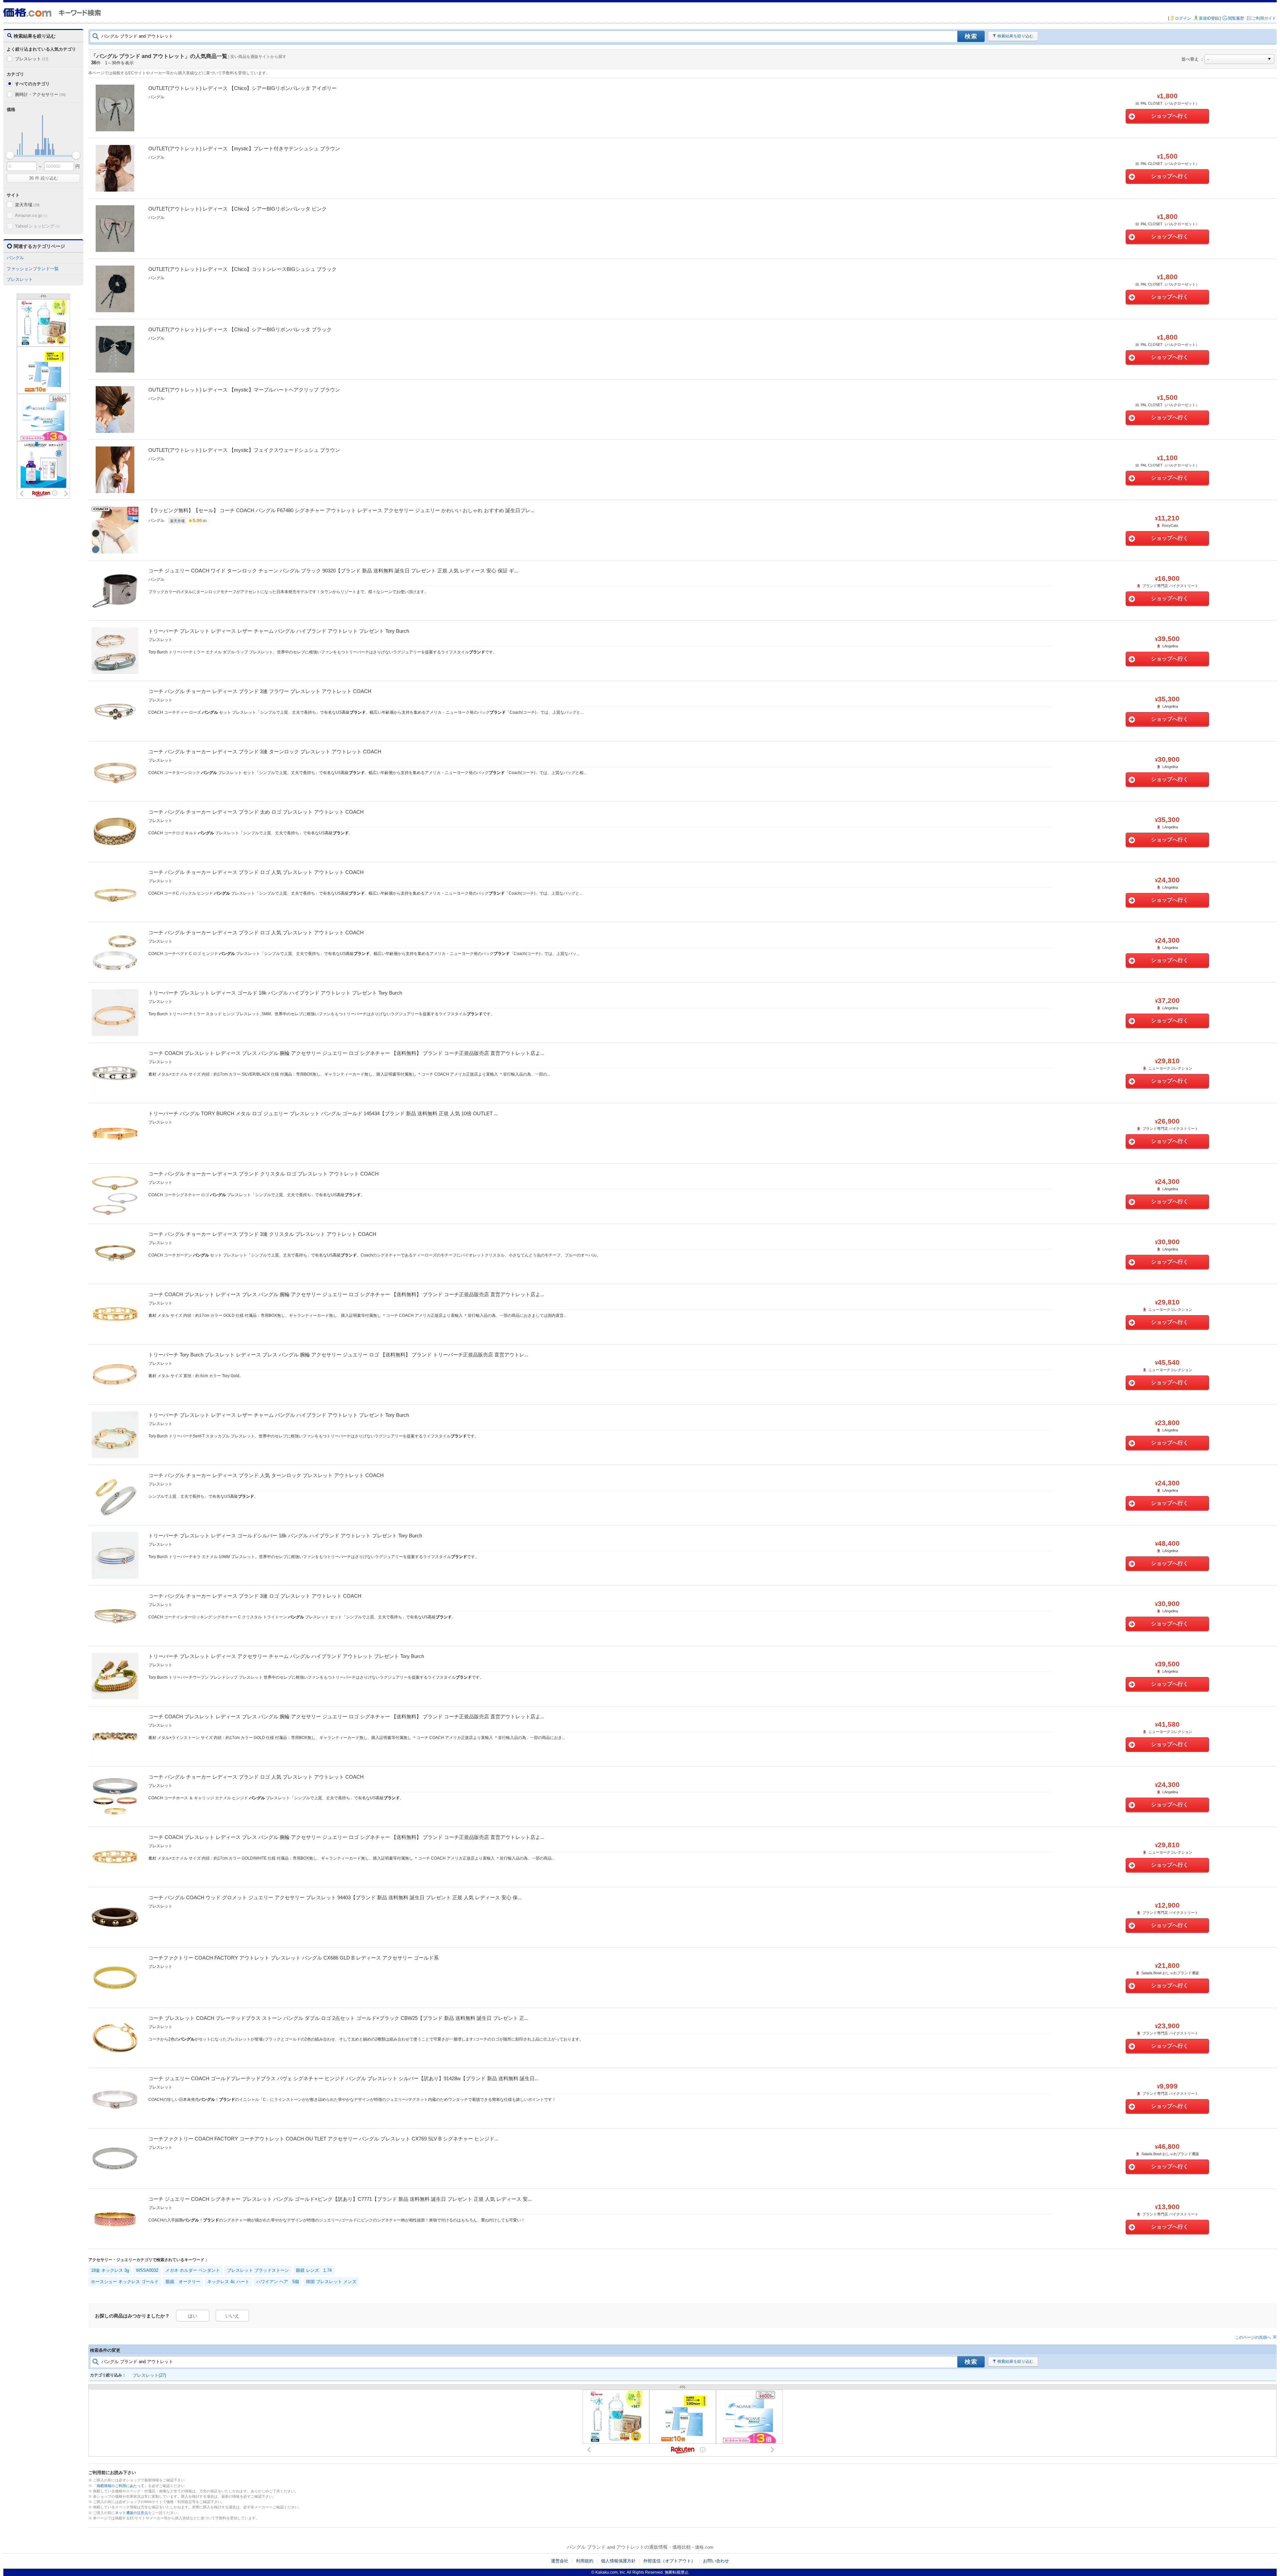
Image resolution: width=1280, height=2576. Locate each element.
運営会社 (560, 2561)
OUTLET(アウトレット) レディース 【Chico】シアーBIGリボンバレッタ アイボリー (242, 88)
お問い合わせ (716, 2561)
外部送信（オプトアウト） (669, 2561)
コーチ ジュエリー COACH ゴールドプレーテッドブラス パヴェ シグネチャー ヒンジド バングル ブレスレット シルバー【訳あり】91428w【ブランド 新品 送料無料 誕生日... (343, 2078)
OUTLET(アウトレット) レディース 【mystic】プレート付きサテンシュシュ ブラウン (244, 148)
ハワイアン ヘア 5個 (278, 2282)
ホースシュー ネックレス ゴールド (125, 2282)
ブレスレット (32, 59)
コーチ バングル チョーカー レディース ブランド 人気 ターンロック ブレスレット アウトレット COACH (266, 1475)
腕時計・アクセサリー (40, 94)
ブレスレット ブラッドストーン (258, 2270)
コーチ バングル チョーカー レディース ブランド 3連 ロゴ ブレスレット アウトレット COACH (255, 1596)
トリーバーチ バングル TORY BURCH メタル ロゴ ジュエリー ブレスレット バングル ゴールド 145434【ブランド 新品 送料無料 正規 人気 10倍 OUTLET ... (323, 1113)
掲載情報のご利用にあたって (120, 2486)
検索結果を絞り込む (1015, 36)
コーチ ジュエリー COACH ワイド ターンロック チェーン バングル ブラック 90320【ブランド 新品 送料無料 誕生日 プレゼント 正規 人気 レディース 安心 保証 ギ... (333, 571)
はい (193, 2316)
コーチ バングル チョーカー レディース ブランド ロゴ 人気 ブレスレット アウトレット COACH (256, 872)
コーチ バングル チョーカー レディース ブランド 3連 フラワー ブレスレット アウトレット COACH (260, 691)
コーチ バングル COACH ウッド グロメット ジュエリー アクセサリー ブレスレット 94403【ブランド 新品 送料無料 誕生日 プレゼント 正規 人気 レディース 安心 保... (335, 1897)
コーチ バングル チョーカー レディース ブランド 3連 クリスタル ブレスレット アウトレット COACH (262, 1234)
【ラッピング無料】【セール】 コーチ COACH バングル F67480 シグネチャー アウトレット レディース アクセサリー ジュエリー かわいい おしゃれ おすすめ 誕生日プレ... (341, 510)
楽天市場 (27, 205)
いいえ (232, 2316)
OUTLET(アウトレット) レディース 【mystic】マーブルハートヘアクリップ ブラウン (244, 390)
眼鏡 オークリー (183, 2282)
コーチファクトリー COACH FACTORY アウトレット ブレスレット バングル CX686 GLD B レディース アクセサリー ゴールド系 (293, 1958)
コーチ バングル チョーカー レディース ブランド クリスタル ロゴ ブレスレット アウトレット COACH (263, 1174)
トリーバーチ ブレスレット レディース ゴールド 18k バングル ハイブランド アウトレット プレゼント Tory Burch (275, 993)
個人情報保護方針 (618, 2561)
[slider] (10, 155)
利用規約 (585, 2561)
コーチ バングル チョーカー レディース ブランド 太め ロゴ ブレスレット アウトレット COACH (256, 812)
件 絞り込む (43, 178)
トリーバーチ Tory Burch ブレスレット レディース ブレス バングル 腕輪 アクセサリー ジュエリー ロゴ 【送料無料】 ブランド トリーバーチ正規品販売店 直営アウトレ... (338, 1355)
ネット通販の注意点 (131, 2513)
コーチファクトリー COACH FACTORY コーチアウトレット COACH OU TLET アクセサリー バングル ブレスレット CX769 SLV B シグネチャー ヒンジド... (323, 2139)
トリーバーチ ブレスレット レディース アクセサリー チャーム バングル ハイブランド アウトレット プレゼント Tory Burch (286, 1656)
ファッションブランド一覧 (33, 269)
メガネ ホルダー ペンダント (193, 2270)
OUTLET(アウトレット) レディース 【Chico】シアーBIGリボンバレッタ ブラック (240, 329)
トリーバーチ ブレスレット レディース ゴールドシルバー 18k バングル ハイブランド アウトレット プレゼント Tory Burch (285, 1536)
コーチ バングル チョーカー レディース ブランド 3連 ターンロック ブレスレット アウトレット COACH (265, 752)
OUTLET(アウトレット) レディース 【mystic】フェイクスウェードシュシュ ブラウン (244, 450)
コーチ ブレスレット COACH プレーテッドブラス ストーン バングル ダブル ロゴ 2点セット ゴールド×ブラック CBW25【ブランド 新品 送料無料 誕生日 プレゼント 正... (338, 2018)
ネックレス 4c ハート (228, 2282)
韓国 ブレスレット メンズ (331, 2282)
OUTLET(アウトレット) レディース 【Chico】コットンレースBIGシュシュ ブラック (242, 269)
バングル (15, 258)
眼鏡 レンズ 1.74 (314, 2270)
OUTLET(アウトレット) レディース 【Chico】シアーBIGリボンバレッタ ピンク (237, 209)
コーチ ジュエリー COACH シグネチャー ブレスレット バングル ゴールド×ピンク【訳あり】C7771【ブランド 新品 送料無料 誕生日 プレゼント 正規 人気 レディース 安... (340, 2199)
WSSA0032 (147, 2270)
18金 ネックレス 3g (110, 2270)
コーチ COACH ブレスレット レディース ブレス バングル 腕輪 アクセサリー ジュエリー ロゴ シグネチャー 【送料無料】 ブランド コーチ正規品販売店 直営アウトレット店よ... (346, 1053)
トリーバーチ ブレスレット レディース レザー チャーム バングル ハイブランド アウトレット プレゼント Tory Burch (279, 631)
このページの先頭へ (1253, 2337)
